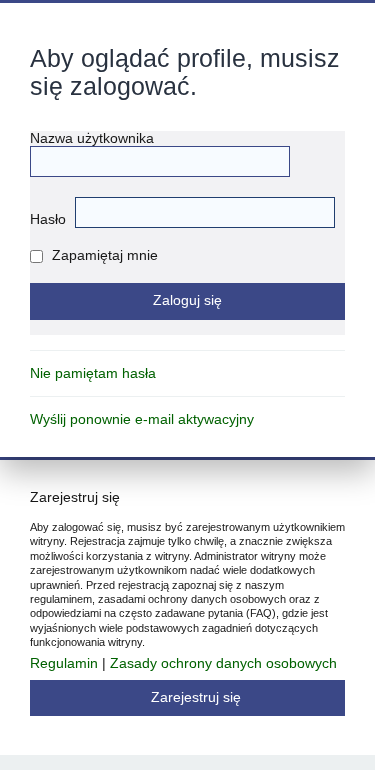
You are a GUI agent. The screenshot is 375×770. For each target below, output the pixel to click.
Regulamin (64, 663)
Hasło (48, 219)
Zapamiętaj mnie (103, 255)
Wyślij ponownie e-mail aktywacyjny (142, 419)
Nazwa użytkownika (92, 138)
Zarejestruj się (196, 697)
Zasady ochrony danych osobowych (223, 663)
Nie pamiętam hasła (93, 373)
